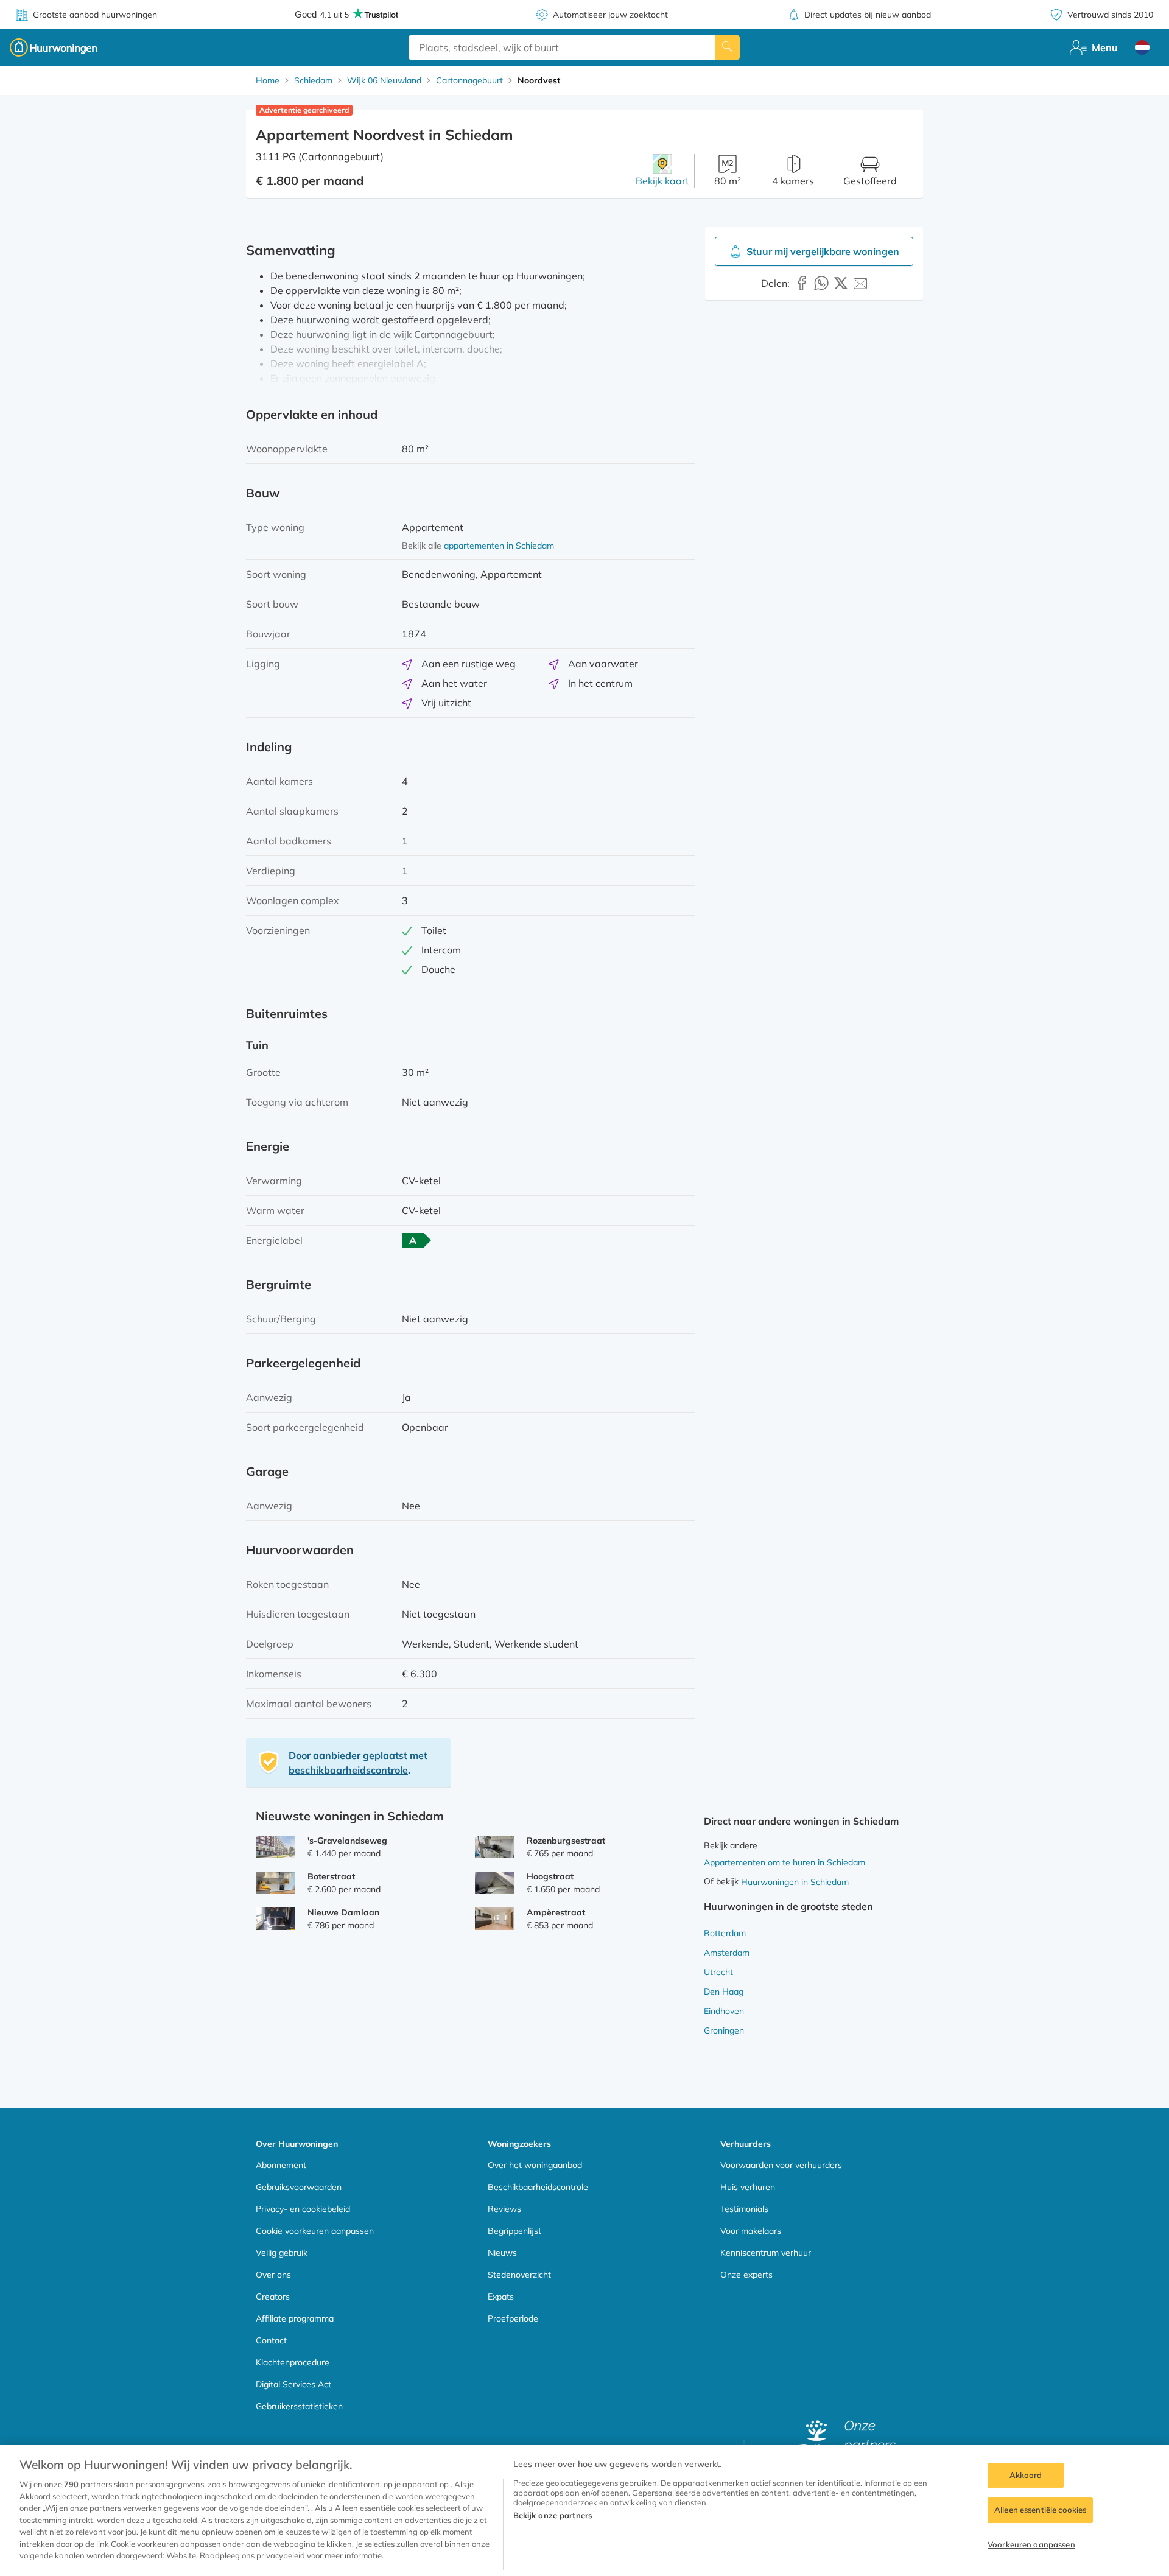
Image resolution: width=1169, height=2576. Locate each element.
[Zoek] (728, 47)
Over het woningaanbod (535, 2165)
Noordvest (539, 80)
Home (268, 80)
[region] (584, 2511)
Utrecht (718, 1972)
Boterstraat (331, 1876)
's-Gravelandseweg (347, 1841)
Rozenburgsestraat (566, 1841)
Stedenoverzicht (519, 2275)
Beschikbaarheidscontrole (538, 2187)
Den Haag (724, 1992)
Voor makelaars (751, 2231)
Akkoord (1026, 2475)
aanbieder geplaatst (360, 1755)
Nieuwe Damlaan (343, 1912)
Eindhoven (724, 2011)
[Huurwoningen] (54, 47)
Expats (501, 2297)
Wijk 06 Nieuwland (384, 80)
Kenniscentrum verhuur (766, 2253)
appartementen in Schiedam (499, 546)
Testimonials (744, 2209)
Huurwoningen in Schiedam (795, 1882)
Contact (271, 2340)
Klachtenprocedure (293, 2362)
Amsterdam (727, 1953)
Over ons (273, 2275)
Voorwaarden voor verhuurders (781, 2165)
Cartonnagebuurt (469, 80)
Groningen (724, 2030)
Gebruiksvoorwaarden (299, 2187)
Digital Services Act (293, 2384)
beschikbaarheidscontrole (348, 1770)
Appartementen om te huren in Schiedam (785, 1862)
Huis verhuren (748, 2187)
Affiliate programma (295, 2318)
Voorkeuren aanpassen (1031, 2544)
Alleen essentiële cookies (1040, 2510)
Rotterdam (725, 1933)
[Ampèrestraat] (495, 1919)
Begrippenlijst (514, 2231)
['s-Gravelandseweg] (276, 1847)
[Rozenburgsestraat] (495, 1847)
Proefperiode (513, 2318)
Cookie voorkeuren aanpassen (315, 2231)
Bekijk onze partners (553, 2515)
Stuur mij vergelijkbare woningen (823, 251)
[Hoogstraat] (495, 1883)
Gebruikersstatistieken (299, 2406)
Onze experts (746, 2275)
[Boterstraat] (276, 1883)
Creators (273, 2297)
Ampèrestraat (556, 1912)
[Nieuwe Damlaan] (276, 1919)
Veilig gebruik (282, 2253)
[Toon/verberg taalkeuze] (1142, 47)
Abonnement (281, 2165)
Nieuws (502, 2253)
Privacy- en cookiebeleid (303, 2209)
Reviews (504, 2209)
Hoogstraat (550, 1876)
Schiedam (313, 80)
